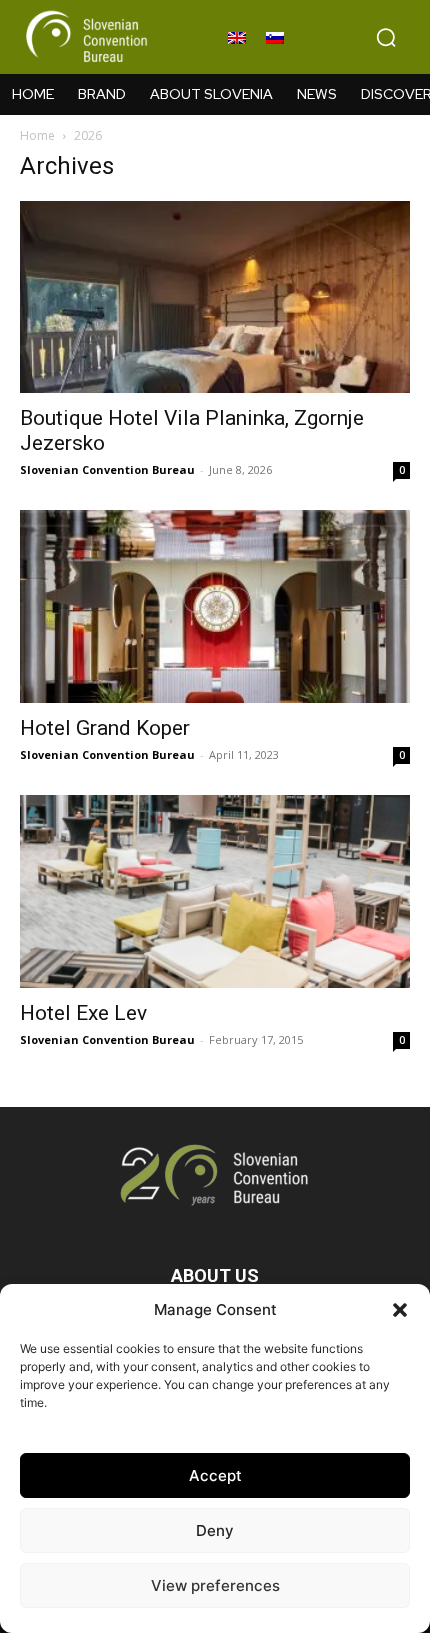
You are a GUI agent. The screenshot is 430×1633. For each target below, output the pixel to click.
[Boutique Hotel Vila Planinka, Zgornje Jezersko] (215, 297)
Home (37, 135)
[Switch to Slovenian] (275, 37)
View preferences (215, 1585)
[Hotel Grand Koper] (215, 606)
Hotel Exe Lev (83, 1013)
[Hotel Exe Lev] (215, 891)
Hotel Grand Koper (105, 728)
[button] (400, 1310)
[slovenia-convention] (85, 37)
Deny (215, 1530)
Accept (215, 1475)
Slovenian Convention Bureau (107, 469)
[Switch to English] (237, 37)
